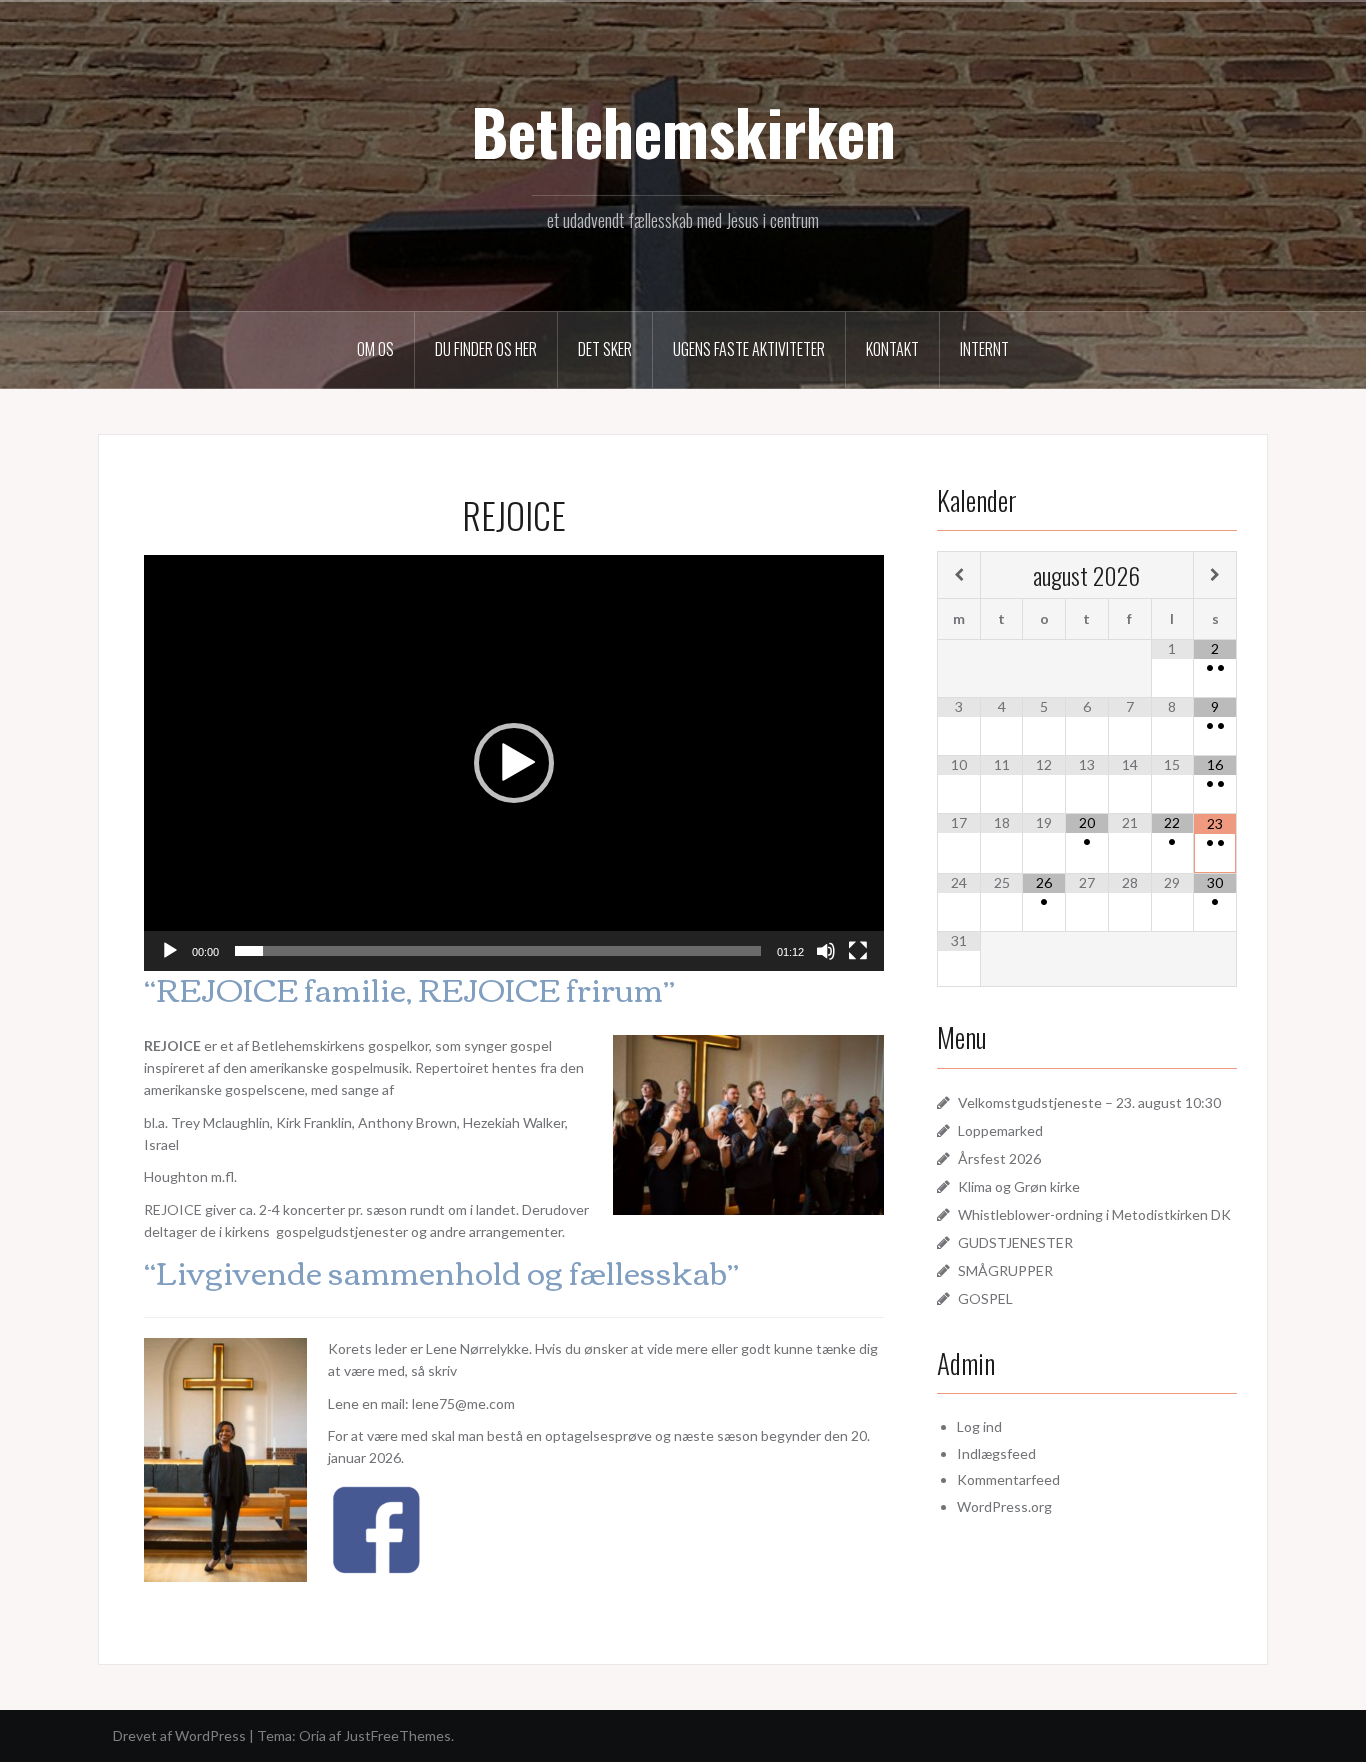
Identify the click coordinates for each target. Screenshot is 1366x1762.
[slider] (498, 951)
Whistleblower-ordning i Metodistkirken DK (1094, 1214)
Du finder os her (486, 349)
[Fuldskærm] (858, 951)
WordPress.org (1004, 1506)
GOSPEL (985, 1298)
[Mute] (826, 951)
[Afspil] (170, 951)
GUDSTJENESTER (1015, 1242)
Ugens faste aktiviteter (749, 349)
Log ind (979, 1426)
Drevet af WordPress (179, 1735)
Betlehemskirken (683, 131)
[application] (514, 763)
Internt (984, 349)
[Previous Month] (959, 575)
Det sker (605, 349)
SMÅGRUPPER (1005, 1270)
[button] (514, 763)
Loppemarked (1000, 1130)
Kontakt (892, 349)
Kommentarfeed (1008, 1479)
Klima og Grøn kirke (1019, 1186)
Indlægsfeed (996, 1453)
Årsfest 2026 (999, 1158)
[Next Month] (1215, 575)
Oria (312, 1735)
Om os (375, 349)
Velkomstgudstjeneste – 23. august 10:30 (1089, 1102)
